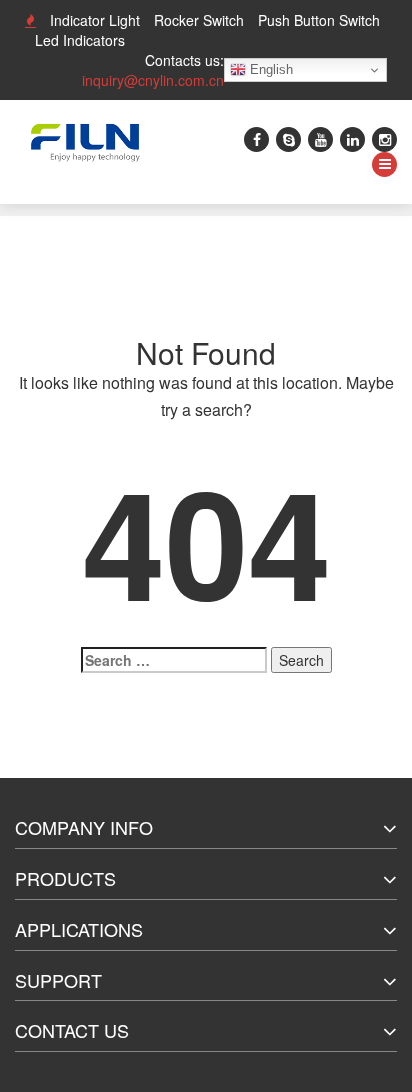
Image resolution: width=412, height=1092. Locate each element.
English (269, 69)
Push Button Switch (319, 20)
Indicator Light (95, 20)
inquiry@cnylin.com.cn (153, 80)
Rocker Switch (199, 20)
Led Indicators (80, 40)
